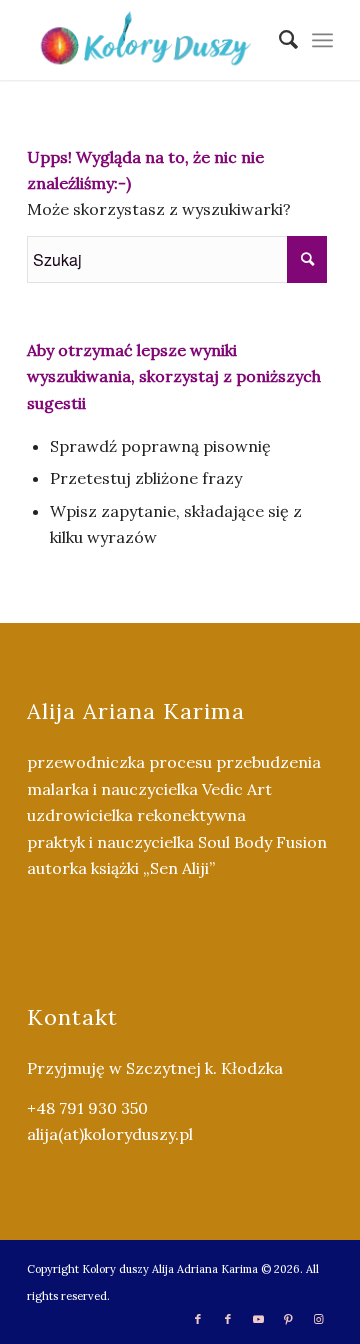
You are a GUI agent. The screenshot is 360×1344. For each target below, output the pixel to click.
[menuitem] (278, 40)
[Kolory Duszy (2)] (149, 40)
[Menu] (322, 40)
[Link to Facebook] (198, 1319)
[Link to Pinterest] (288, 1319)
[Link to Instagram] (318, 1319)
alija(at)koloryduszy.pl (110, 1134)
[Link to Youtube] (258, 1319)
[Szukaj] (278, 40)
